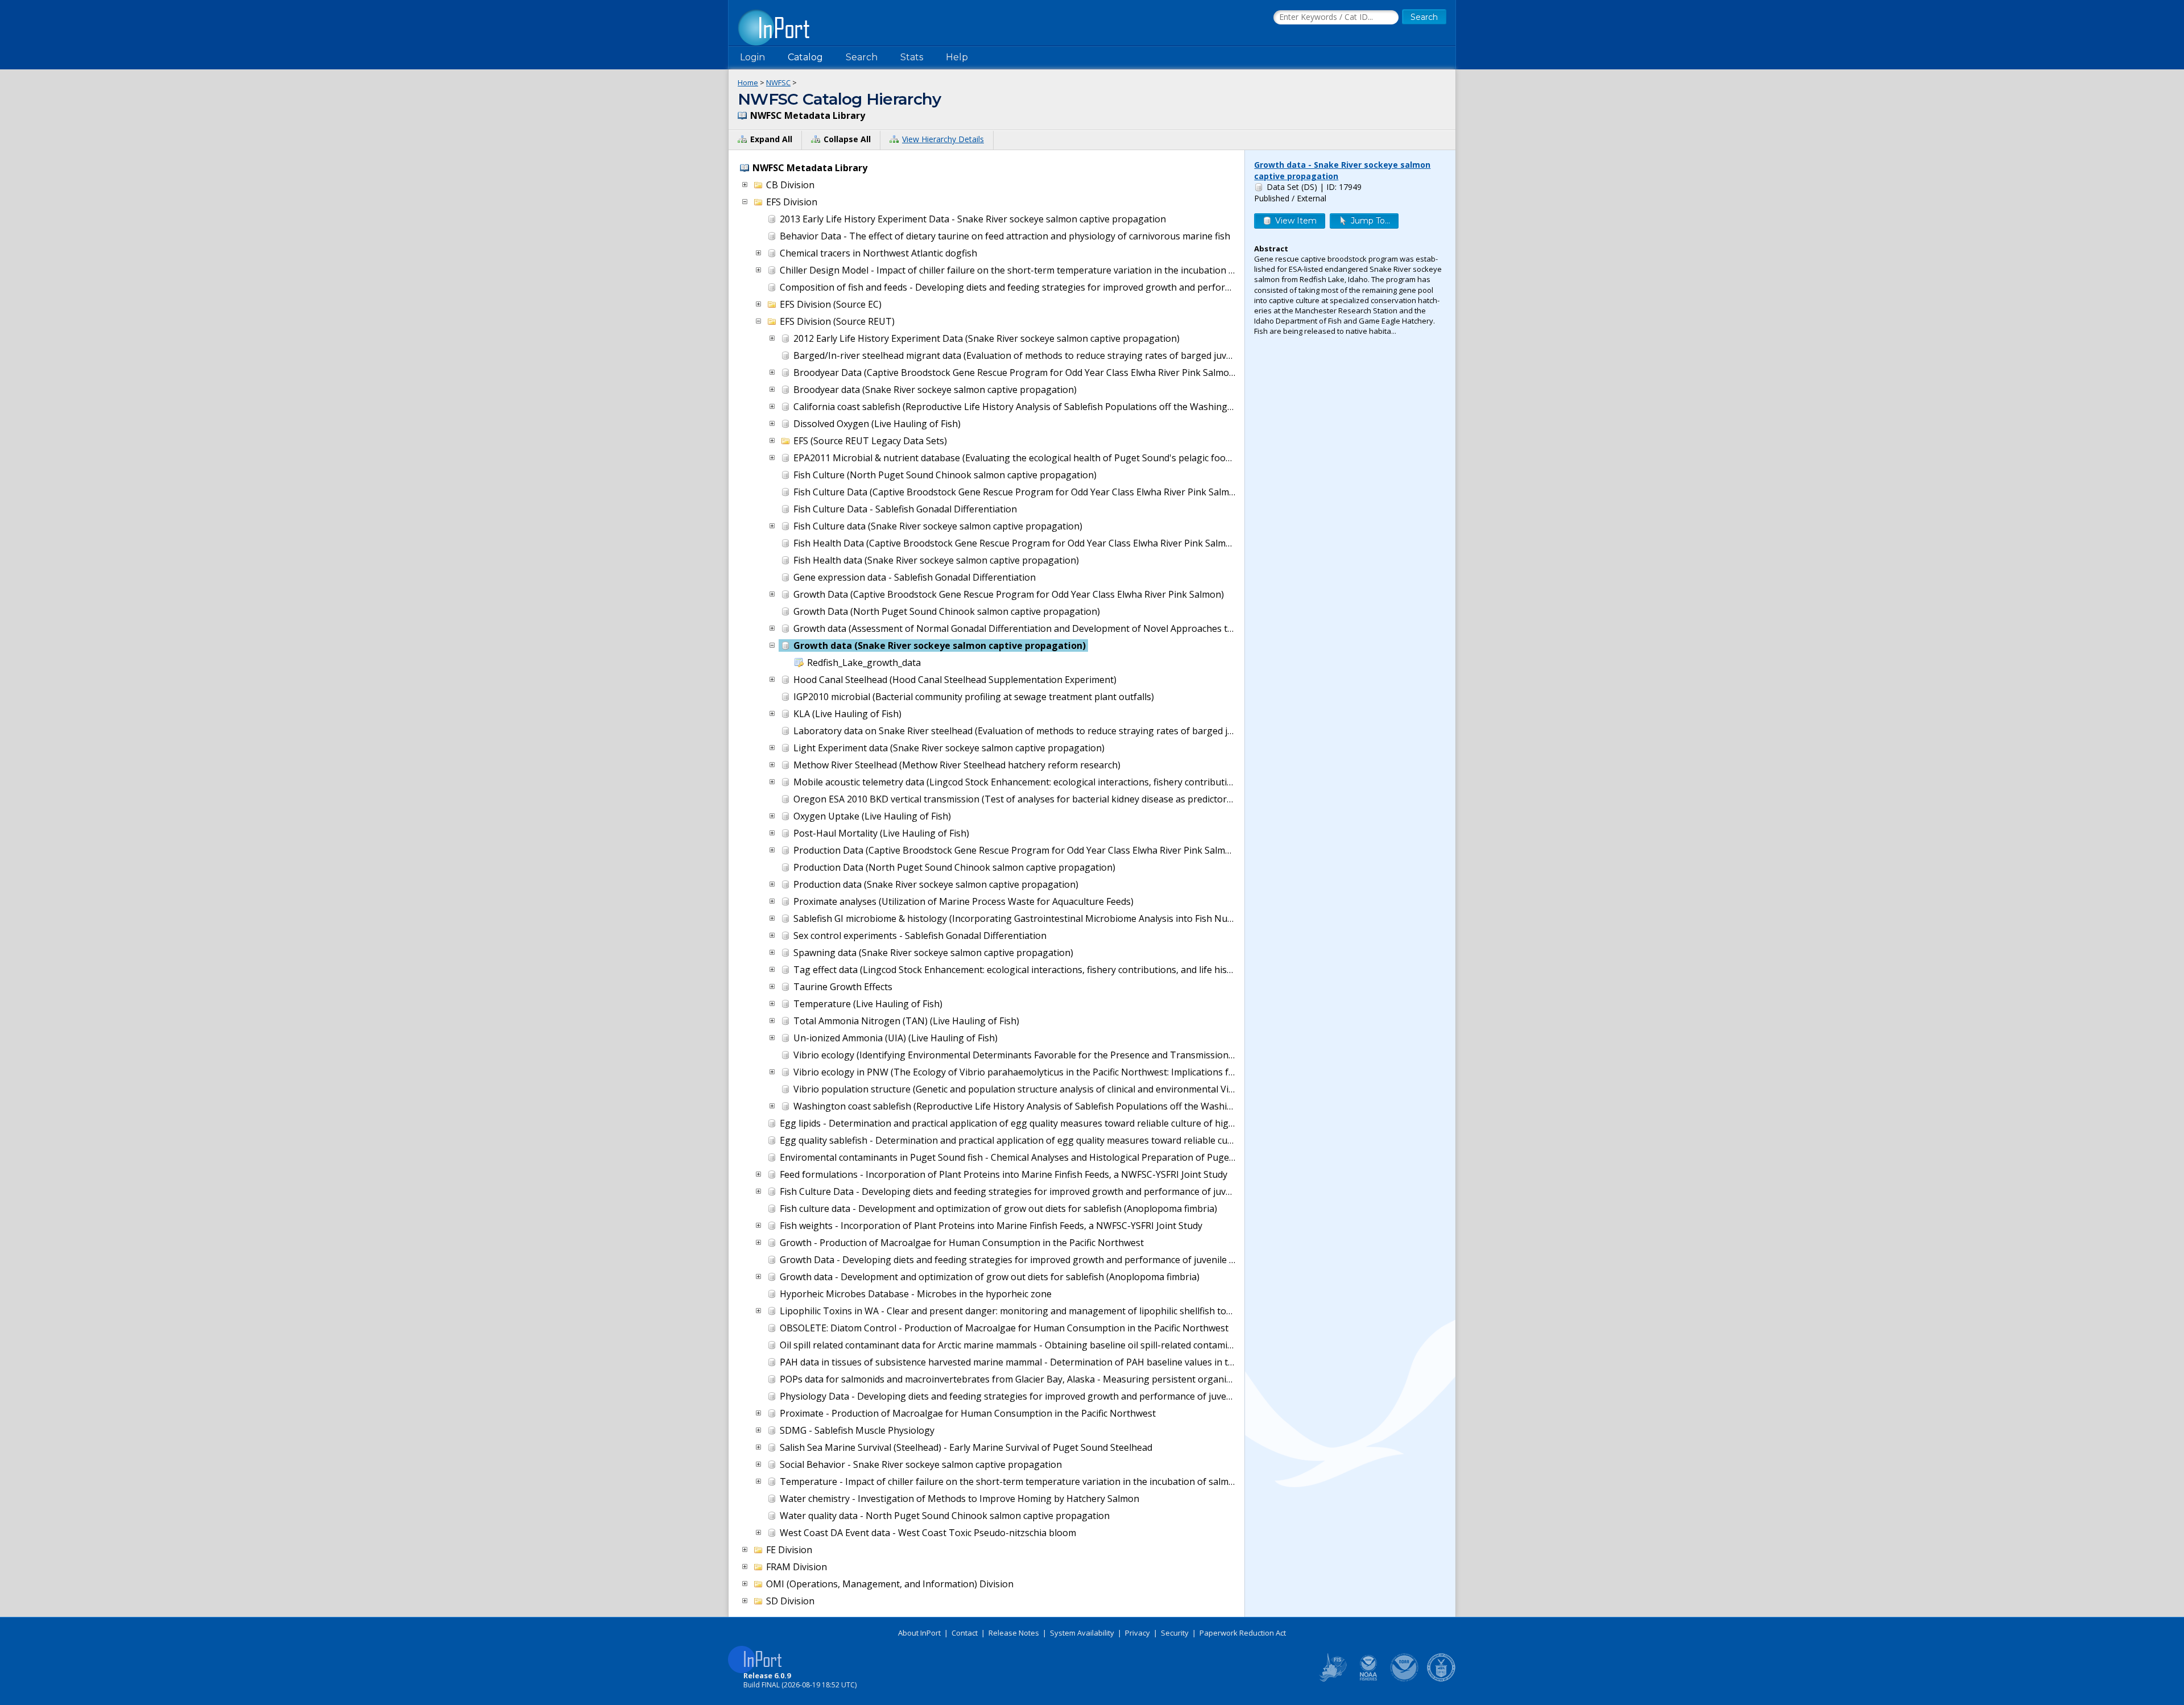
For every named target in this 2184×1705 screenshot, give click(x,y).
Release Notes (1014, 1633)
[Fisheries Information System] (1332, 1679)
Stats (912, 57)
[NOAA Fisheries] (1368, 1679)
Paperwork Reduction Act (1243, 1633)
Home (748, 82)
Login (752, 57)
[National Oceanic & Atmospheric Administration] (1405, 1679)
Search (862, 57)
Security (1175, 1633)
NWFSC (778, 82)
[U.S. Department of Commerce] (1441, 1679)
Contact (965, 1633)
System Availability (1082, 1633)
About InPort (919, 1633)
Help (957, 57)
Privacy (1137, 1633)
